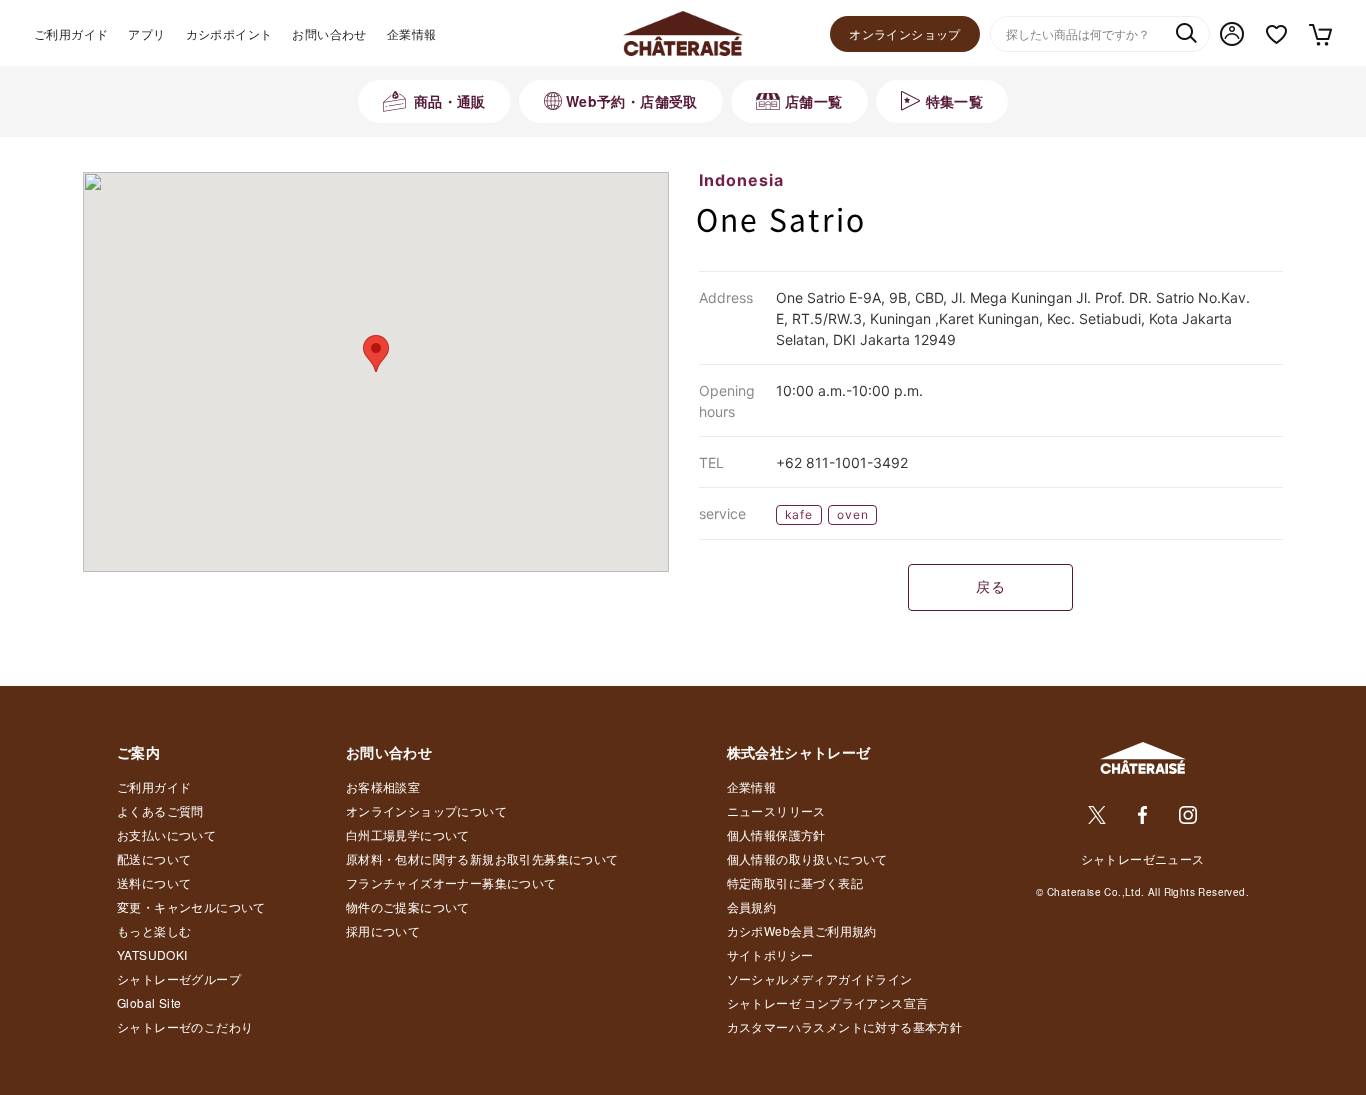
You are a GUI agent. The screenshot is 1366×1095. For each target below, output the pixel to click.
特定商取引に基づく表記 (795, 882)
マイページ (1232, 34)
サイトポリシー (770, 954)
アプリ (146, 33)
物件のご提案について (408, 906)
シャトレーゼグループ (179, 978)
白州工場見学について (408, 834)
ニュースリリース (776, 810)
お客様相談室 (383, 786)
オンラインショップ (905, 33)
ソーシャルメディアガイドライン (820, 978)
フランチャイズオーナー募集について (451, 882)
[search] (1186, 35)
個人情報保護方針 (776, 834)
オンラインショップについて (426, 810)
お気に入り (1276, 34)
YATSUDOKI (152, 954)
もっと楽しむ (154, 930)
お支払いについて (166, 834)
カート (1319, 34)
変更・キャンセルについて (191, 906)
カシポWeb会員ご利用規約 (802, 930)
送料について (154, 882)
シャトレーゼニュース (1143, 858)
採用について (383, 930)
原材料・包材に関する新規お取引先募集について (482, 858)
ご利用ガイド (71, 33)
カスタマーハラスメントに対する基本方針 (845, 1026)
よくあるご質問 (160, 810)
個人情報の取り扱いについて (807, 858)
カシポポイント (229, 33)
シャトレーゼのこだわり (185, 1026)
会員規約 (752, 906)
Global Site (149, 1002)
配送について (154, 858)
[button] (376, 353)
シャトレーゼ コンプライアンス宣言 (828, 1002)
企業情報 (412, 33)
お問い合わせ (329, 33)
